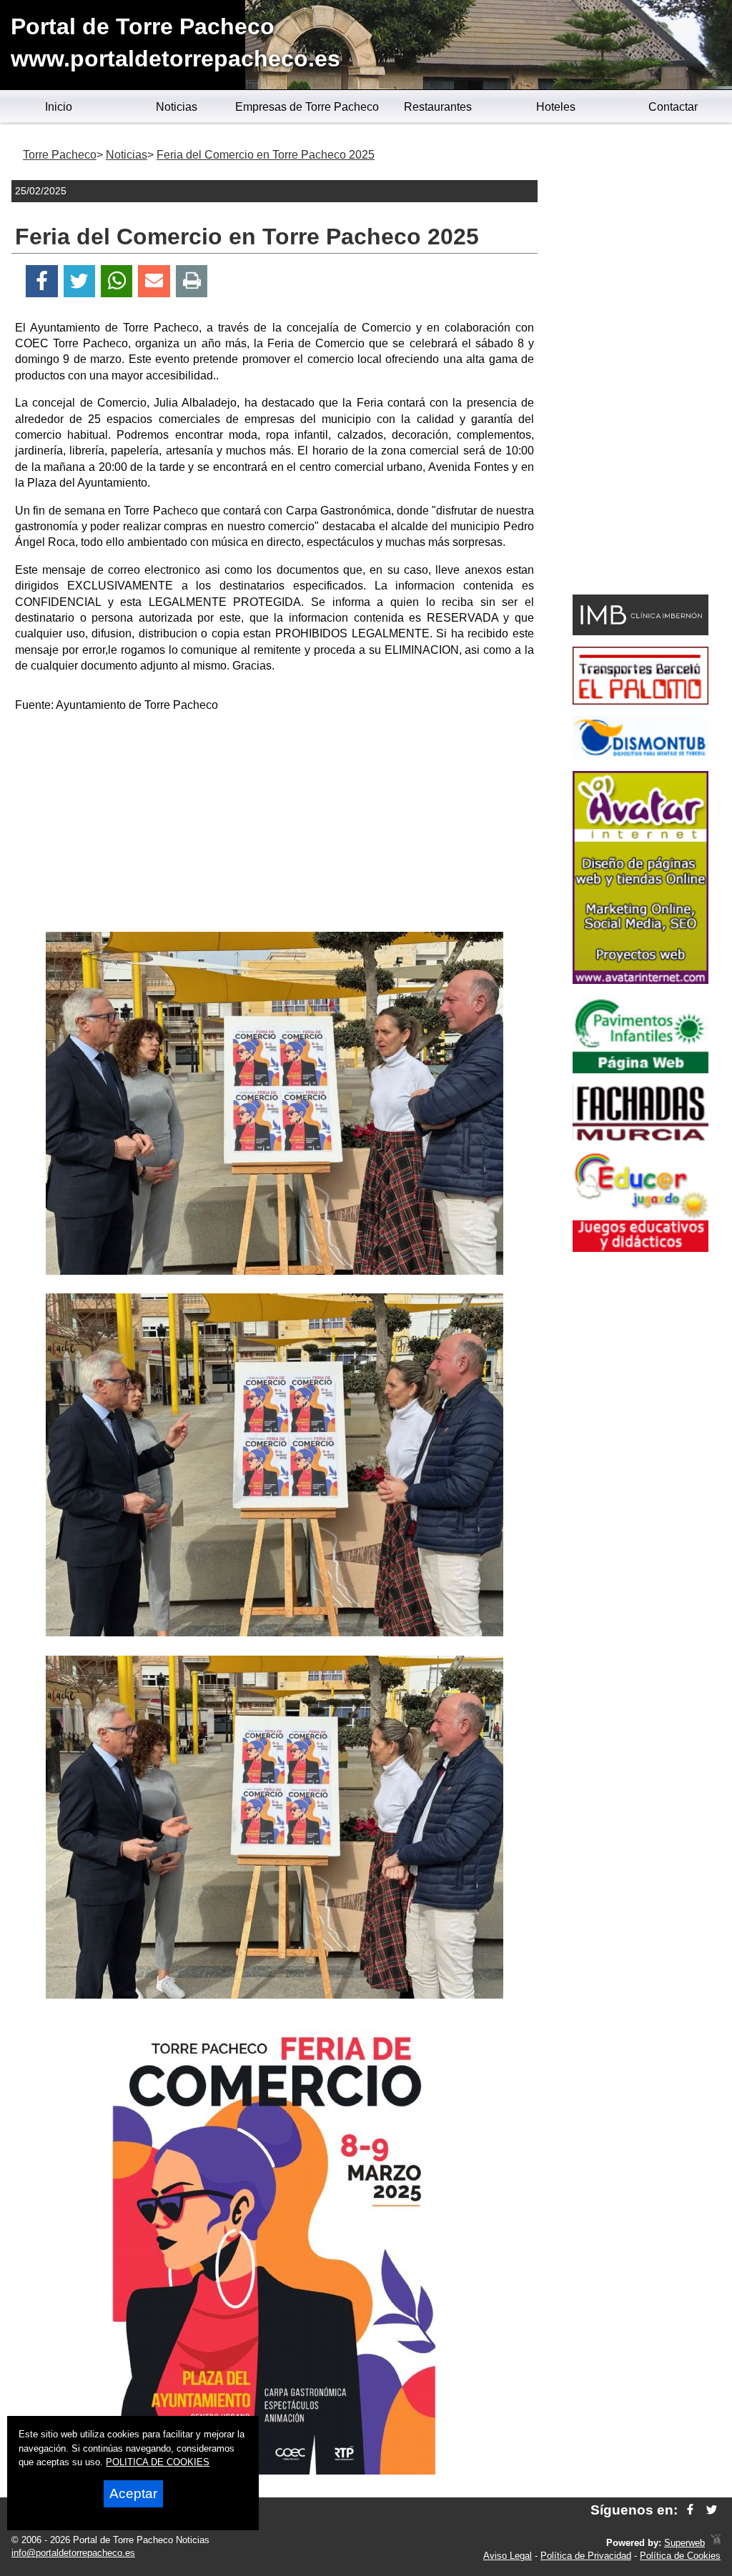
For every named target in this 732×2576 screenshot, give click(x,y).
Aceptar (133, 2493)
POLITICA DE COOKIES (158, 2462)
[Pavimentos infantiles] (640, 1069)
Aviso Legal (508, 2556)
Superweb (684, 2543)
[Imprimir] (192, 281)
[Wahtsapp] (117, 281)
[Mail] (154, 281)
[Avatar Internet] (640, 980)
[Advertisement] (274, 825)
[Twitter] (79, 281)
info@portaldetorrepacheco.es (73, 2553)
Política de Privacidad (586, 2556)
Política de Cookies (680, 2556)
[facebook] (690, 2510)
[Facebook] (42, 281)
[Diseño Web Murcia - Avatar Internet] (716, 2543)
